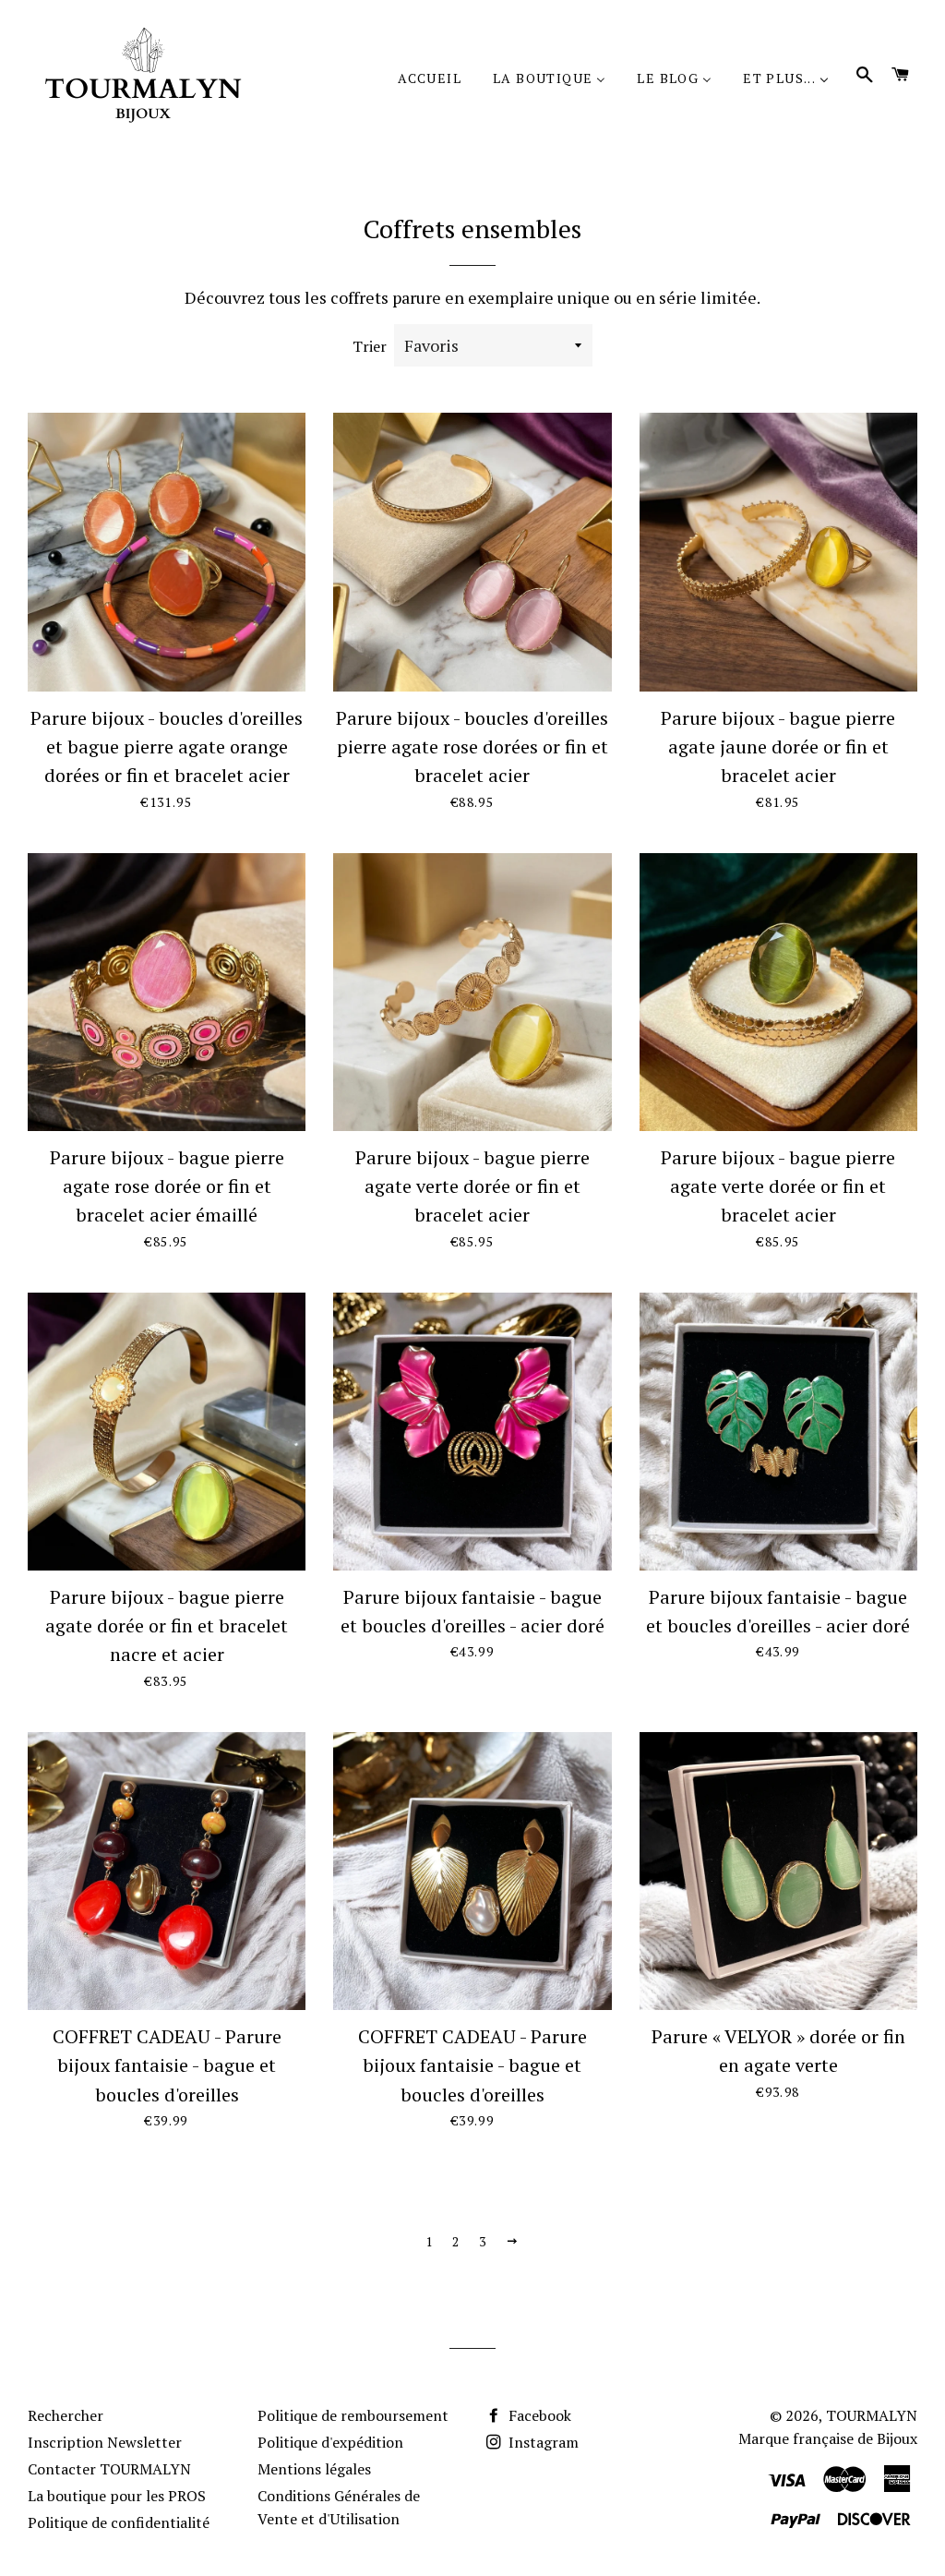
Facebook (538, 2415)
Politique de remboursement (353, 2415)
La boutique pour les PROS (117, 2496)
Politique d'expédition (330, 2442)
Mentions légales (314, 2469)
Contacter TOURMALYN (109, 2469)
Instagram (542, 2442)
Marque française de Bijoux (828, 2438)
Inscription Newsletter (105, 2442)
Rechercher (66, 2415)
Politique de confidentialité (119, 2522)
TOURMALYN (872, 2415)
